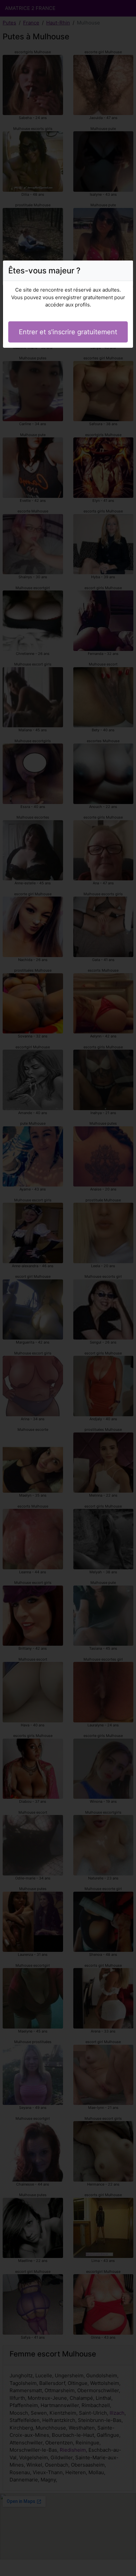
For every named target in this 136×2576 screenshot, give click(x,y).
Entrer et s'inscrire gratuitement (68, 332)
